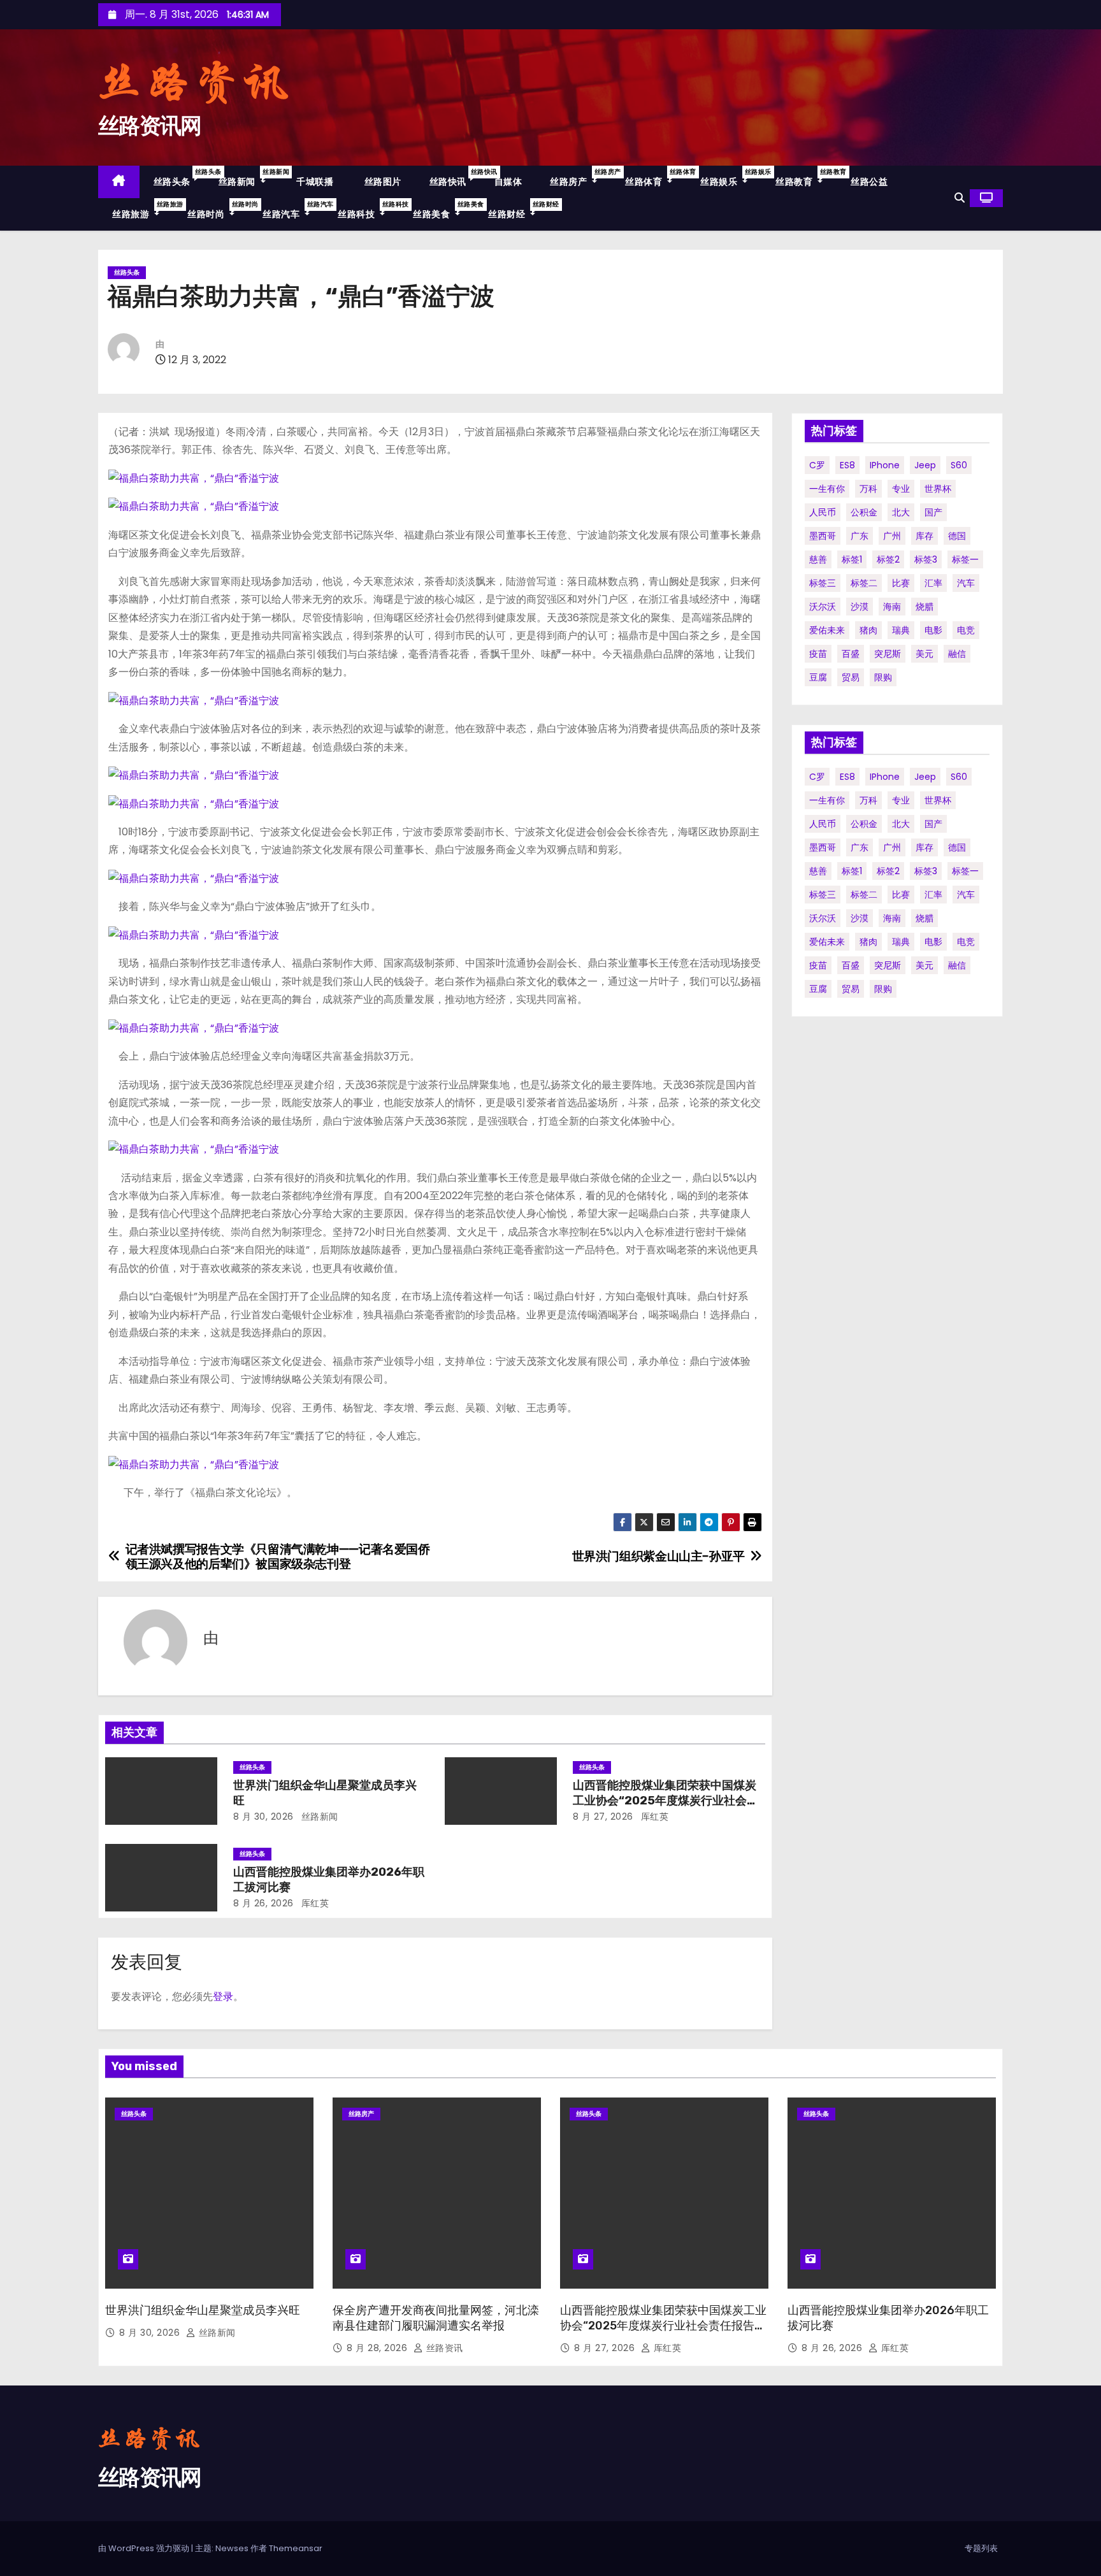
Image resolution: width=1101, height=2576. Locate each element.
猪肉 (868, 630)
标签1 (852, 559)
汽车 (966, 583)
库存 (925, 536)
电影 (933, 630)
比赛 (901, 583)
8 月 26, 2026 (263, 1903)
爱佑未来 (827, 630)
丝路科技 (368, 210)
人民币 (823, 512)
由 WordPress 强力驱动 (145, 2548)
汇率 (933, 583)
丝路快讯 (455, 177)
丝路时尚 (218, 210)
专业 (901, 489)
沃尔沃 (823, 607)
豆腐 (818, 677)
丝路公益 (869, 182)
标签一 (965, 559)
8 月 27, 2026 (603, 1817)
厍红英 (653, 1817)
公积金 (864, 512)
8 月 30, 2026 (263, 1817)
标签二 (864, 583)
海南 (892, 607)
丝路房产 (580, 177)
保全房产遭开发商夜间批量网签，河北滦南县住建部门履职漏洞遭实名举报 (436, 2318)
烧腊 (925, 607)
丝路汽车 (293, 210)
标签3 (926, 559)
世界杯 (938, 489)
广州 (892, 536)
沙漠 (860, 607)
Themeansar (296, 2548)
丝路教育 (806, 177)
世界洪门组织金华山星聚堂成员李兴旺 (203, 2310)
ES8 (847, 465)
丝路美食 (443, 210)
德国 (957, 536)
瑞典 (901, 630)
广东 (860, 536)
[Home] (119, 182)
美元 (925, 654)
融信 (957, 654)
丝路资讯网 (150, 126)
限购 (883, 677)
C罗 (817, 465)
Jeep (925, 465)
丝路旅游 (143, 210)
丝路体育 (656, 177)
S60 (959, 465)
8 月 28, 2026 (378, 2348)
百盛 (851, 654)
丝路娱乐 (731, 177)
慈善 (818, 559)
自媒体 (508, 182)
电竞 (966, 630)
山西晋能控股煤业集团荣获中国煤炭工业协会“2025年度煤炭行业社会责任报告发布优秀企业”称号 (666, 1801)
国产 (933, 512)
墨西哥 (823, 536)
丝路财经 (519, 210)
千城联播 (314, 182)
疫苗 (818, 654)
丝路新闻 (249, 177)
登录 (223, 1997)
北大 (901, 512)
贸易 (851, 677)
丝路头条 (179, 177)
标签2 (888, 559)
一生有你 (827, 489)
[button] (960, 198)
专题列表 (981, 2548)
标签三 (823, 583)
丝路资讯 (443, 2348)
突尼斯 (888, 654)
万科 (868, 489)
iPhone (885, 465)
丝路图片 (381, 182)
